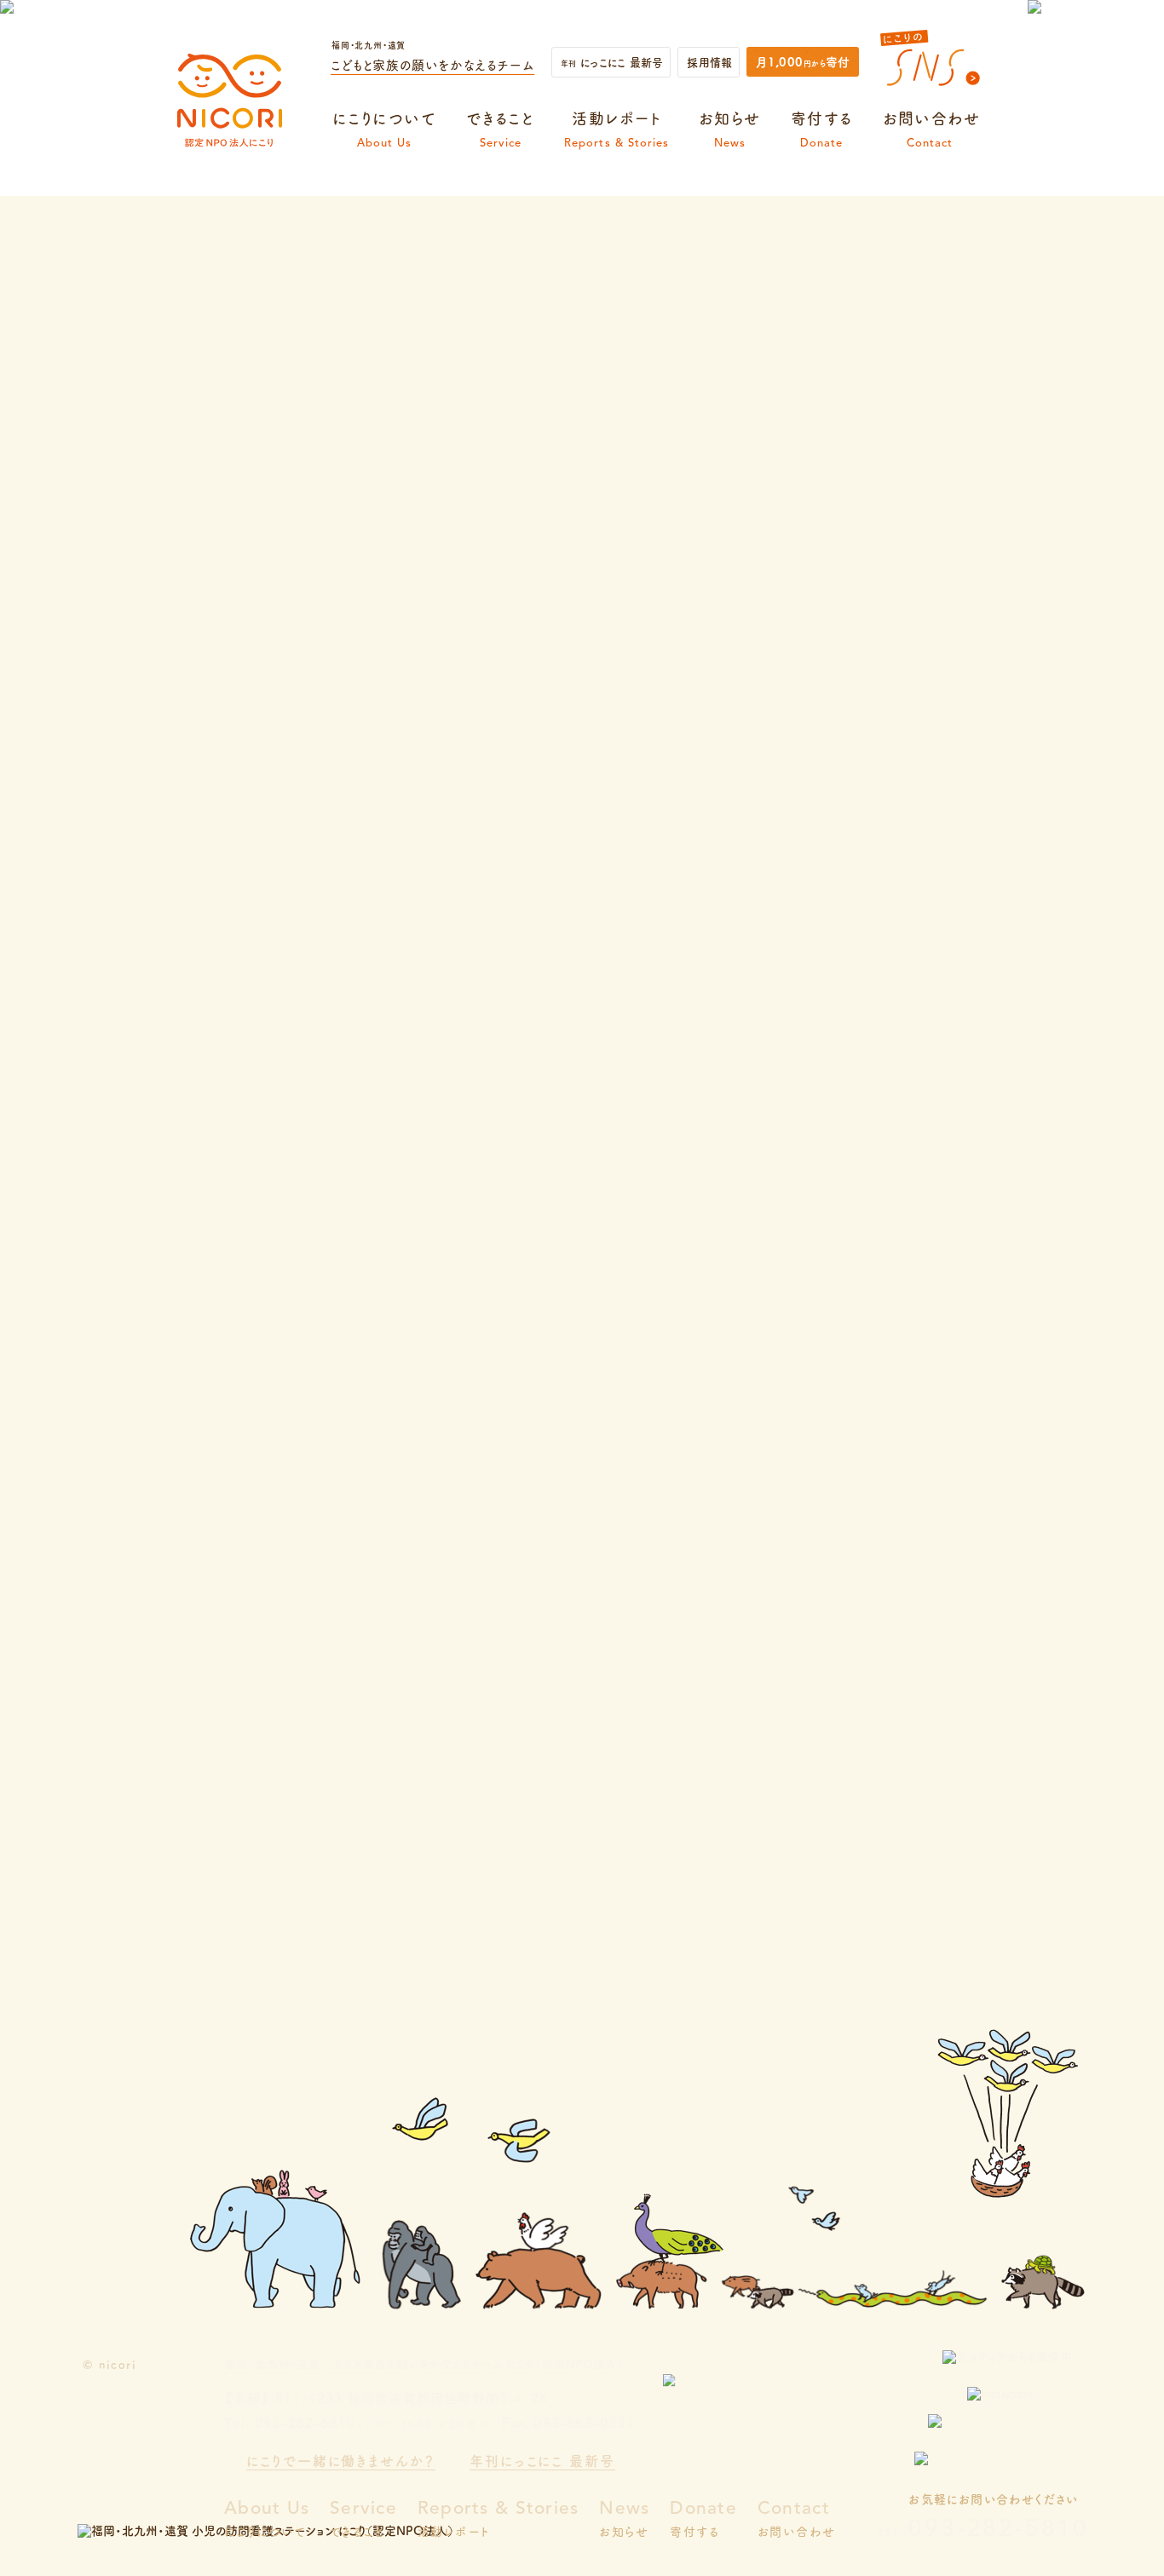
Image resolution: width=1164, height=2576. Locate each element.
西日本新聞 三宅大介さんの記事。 (383, 1272)
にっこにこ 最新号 (612, 62)
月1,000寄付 (803, 61)
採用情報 (709, 62)
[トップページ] (230, 147)
